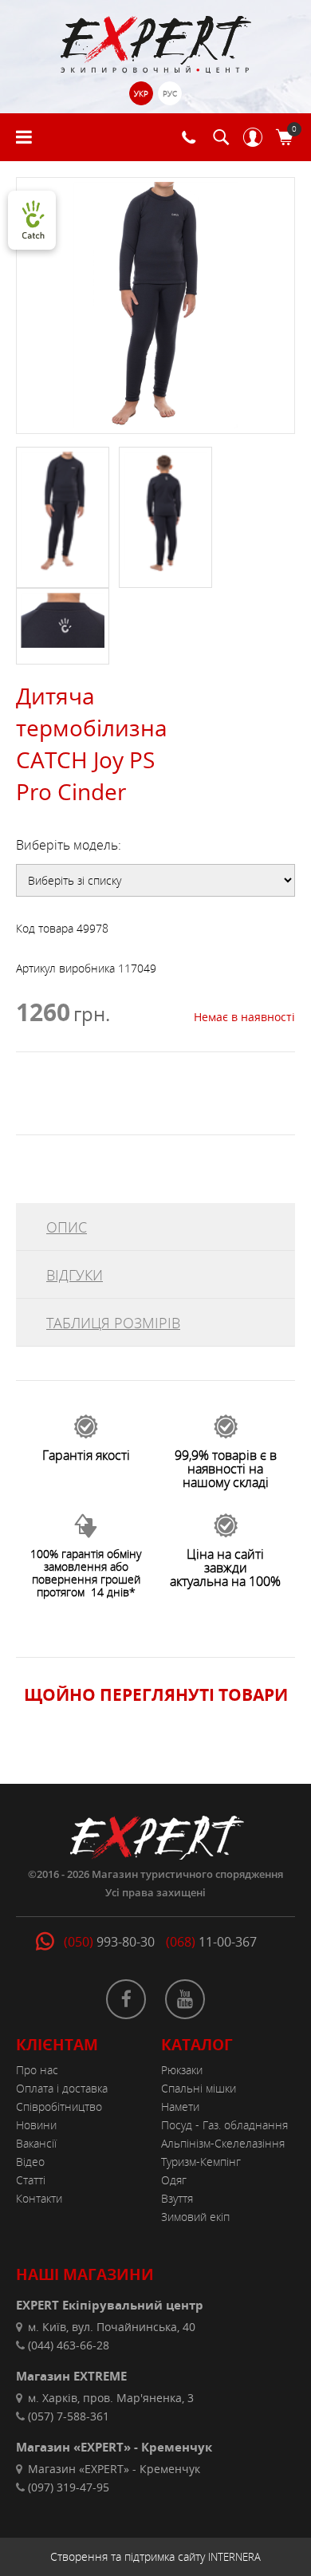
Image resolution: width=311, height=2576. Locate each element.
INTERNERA (234, 2557)
